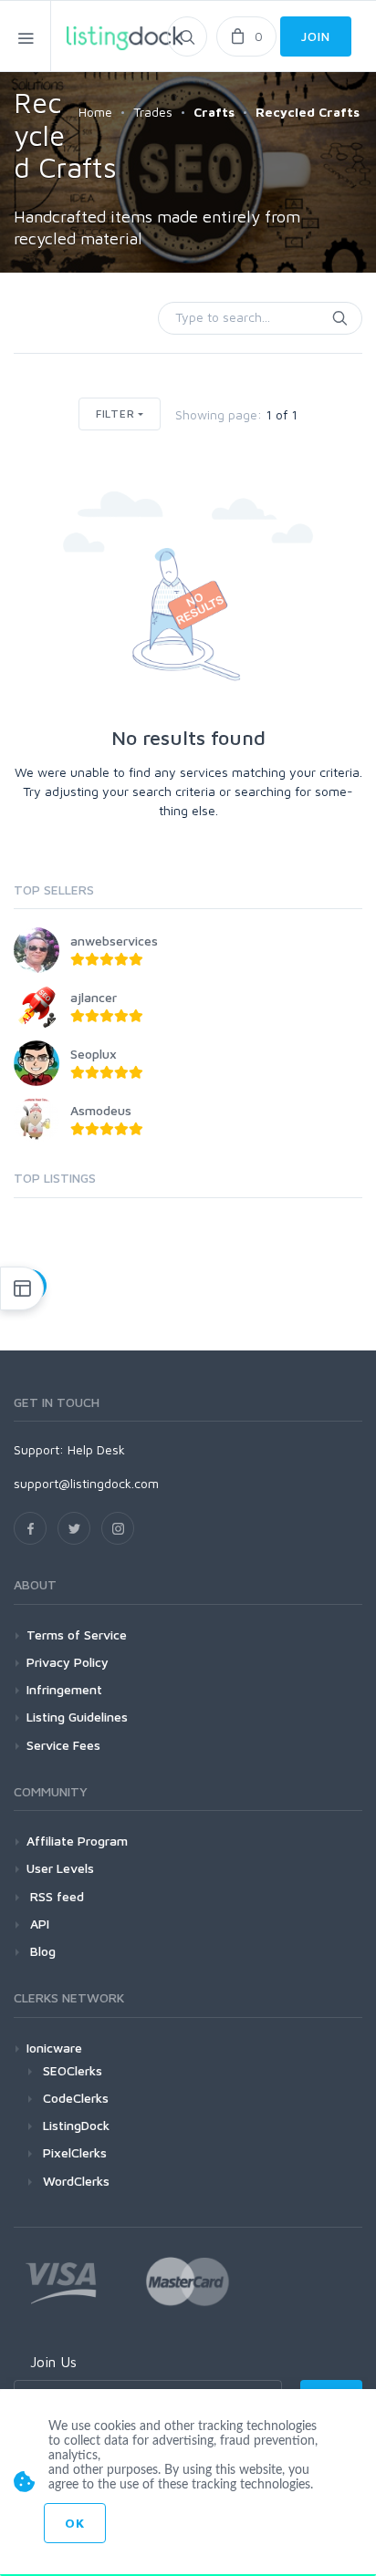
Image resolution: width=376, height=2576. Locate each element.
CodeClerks (76, 2098)
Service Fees (63, 1745)
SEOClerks (73, 2070)
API (38, 1924)
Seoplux (94, 1054)
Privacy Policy (68, 1662)
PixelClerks (75, 2152)
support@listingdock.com (86, 1483)
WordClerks (76, 2181)
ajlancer (94, 997)
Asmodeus (101, 1110)
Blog (41, 1951)
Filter (115, 414)
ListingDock (76, 2125)
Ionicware (54, 2048)
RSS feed (55, 1896)
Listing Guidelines (77, 1717)
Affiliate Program (77, 1841)
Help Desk (96, 1449)
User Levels (60, 1868)
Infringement (64, 1689)
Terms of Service (77, 1635)
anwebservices (114, 941)
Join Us (53, 2362)
